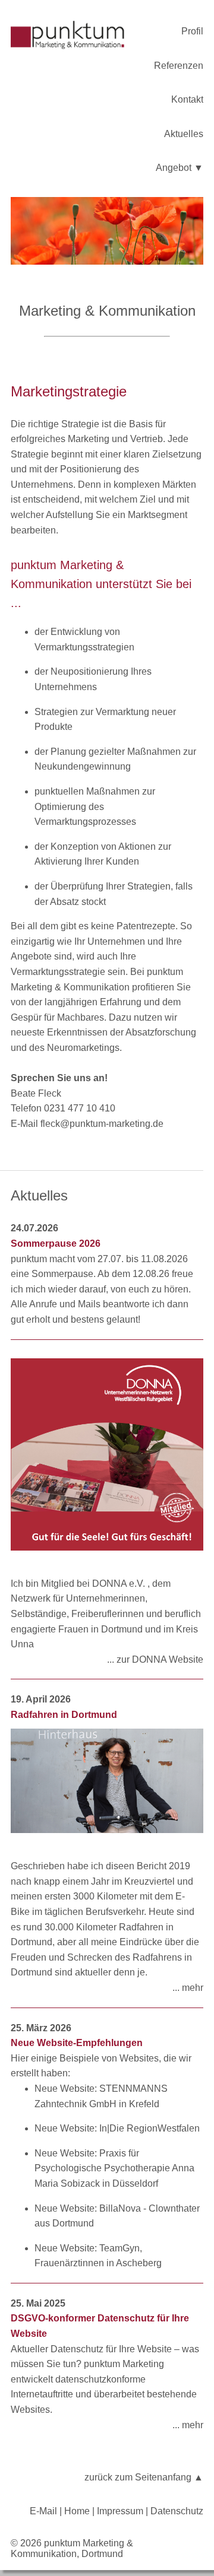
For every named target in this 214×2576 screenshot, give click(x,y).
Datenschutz (177, 2511)
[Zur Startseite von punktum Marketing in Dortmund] (75, 37)
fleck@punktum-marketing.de (102, 1124)
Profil (192, 31)
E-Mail (43, 2511)
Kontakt (187, 99)
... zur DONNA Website (155, 1659)
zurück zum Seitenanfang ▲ (144, 2477)
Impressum (120, 2511)
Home (77, 2511)
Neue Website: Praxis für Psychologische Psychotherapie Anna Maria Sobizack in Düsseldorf (114, 2168)
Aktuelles (184, 134)
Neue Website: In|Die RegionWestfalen (117, 2128)
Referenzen (179, 66)
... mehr (188, 1988)
